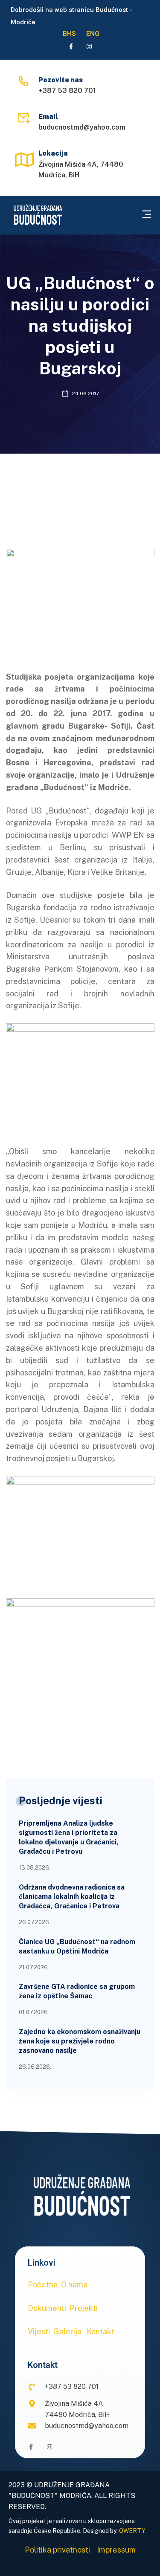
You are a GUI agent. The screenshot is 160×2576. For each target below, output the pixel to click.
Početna (43, 2285)
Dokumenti (47, 2308)
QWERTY (132, 2531)
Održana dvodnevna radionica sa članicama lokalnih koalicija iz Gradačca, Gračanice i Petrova (72, 1897)
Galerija (67, 2331)
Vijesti (39, 2331)
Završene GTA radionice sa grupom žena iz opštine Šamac (77, 1991)
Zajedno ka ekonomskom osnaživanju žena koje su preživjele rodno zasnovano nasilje (80, 2041)
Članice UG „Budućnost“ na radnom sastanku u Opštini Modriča (77, 1946)
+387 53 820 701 (67, 91)
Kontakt (100, 2331)
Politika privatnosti (57, 2550)
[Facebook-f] (71, 46)
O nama (74, 2285)
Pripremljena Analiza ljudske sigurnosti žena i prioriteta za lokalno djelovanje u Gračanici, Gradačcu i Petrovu (69, 1837)
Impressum (116, 2550)
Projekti (84, 2308)
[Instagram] (89, 46)
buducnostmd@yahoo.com (82, 127)
